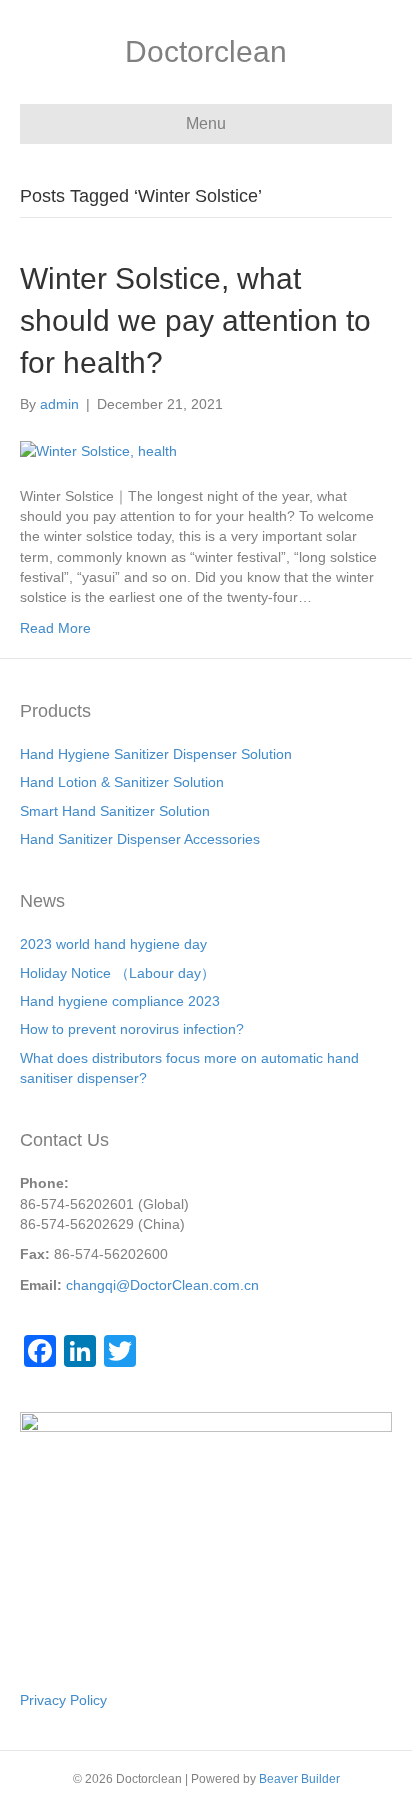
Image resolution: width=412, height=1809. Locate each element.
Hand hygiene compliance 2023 (120, 1001)
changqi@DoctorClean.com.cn (162, 1285)
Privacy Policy (63, 1700)
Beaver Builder (299, 1779)
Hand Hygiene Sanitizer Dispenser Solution (156, 754)
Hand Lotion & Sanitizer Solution (122, 782)
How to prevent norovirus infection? (132, 1029)
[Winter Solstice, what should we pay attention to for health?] (98, 449)
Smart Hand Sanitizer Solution (115, 811)
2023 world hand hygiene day (113, 944)
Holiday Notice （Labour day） (117, 973)
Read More (55, 628)
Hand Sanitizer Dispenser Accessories (140, 839)
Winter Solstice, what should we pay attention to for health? (195, 320)
